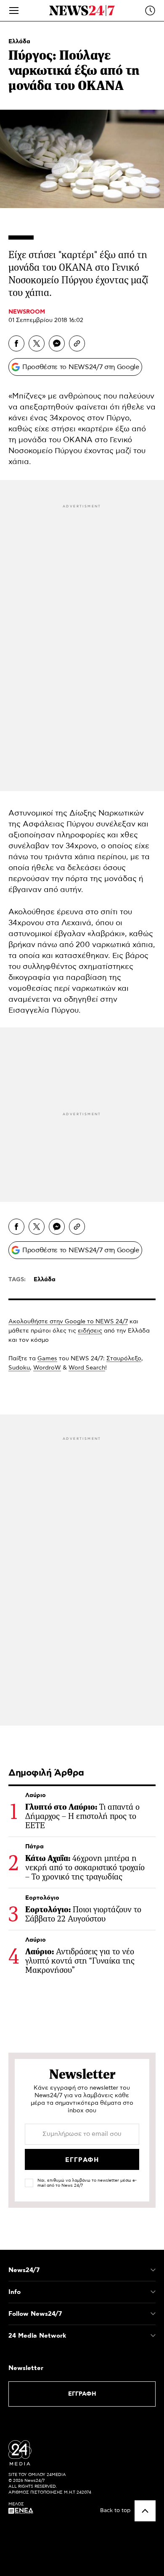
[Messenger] (57, 343)
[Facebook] (16, 343)
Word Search (87, 1368)
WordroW (47, 1368)
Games (47, 1359)
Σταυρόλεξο (124, 1359)
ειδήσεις (90, 1331)
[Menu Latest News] (150, 11)
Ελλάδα (19, 42)
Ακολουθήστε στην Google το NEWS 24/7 (68, 1322)
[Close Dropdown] (153, 2270)
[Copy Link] (77, 343)
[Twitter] (37, 343)
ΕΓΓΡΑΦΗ (82, 2394)
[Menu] (14, 11)
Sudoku (19, 1368)
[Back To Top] (145, 2511)
